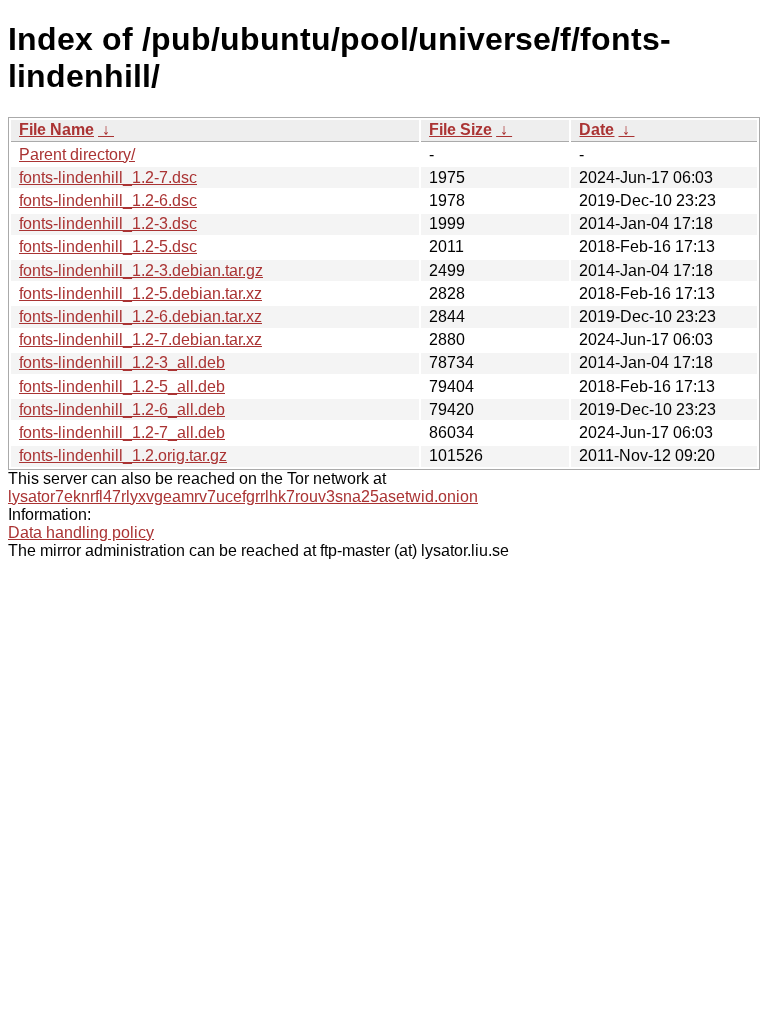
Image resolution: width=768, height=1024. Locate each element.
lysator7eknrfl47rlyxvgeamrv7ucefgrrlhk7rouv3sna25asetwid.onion (243, 496)
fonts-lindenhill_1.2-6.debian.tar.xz (140, 316)
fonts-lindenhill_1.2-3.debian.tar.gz (141, 270)
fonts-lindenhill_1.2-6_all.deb (122, 409)
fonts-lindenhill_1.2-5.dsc (108, 246)
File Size (460, 129)
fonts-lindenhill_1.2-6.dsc (108, 200)
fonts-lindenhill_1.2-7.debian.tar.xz (140, 339)
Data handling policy (81, 532)
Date (596, 129)
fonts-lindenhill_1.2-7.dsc (108, 177)
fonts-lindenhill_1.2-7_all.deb (122, 432)
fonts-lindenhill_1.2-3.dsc (108, 223)
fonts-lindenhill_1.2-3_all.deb (122, 362)
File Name (56, 129)
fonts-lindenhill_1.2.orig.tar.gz (123, 455)
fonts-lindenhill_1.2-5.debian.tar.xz (140, 293)
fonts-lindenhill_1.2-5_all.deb (122, 386)
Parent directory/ (77, 154)
